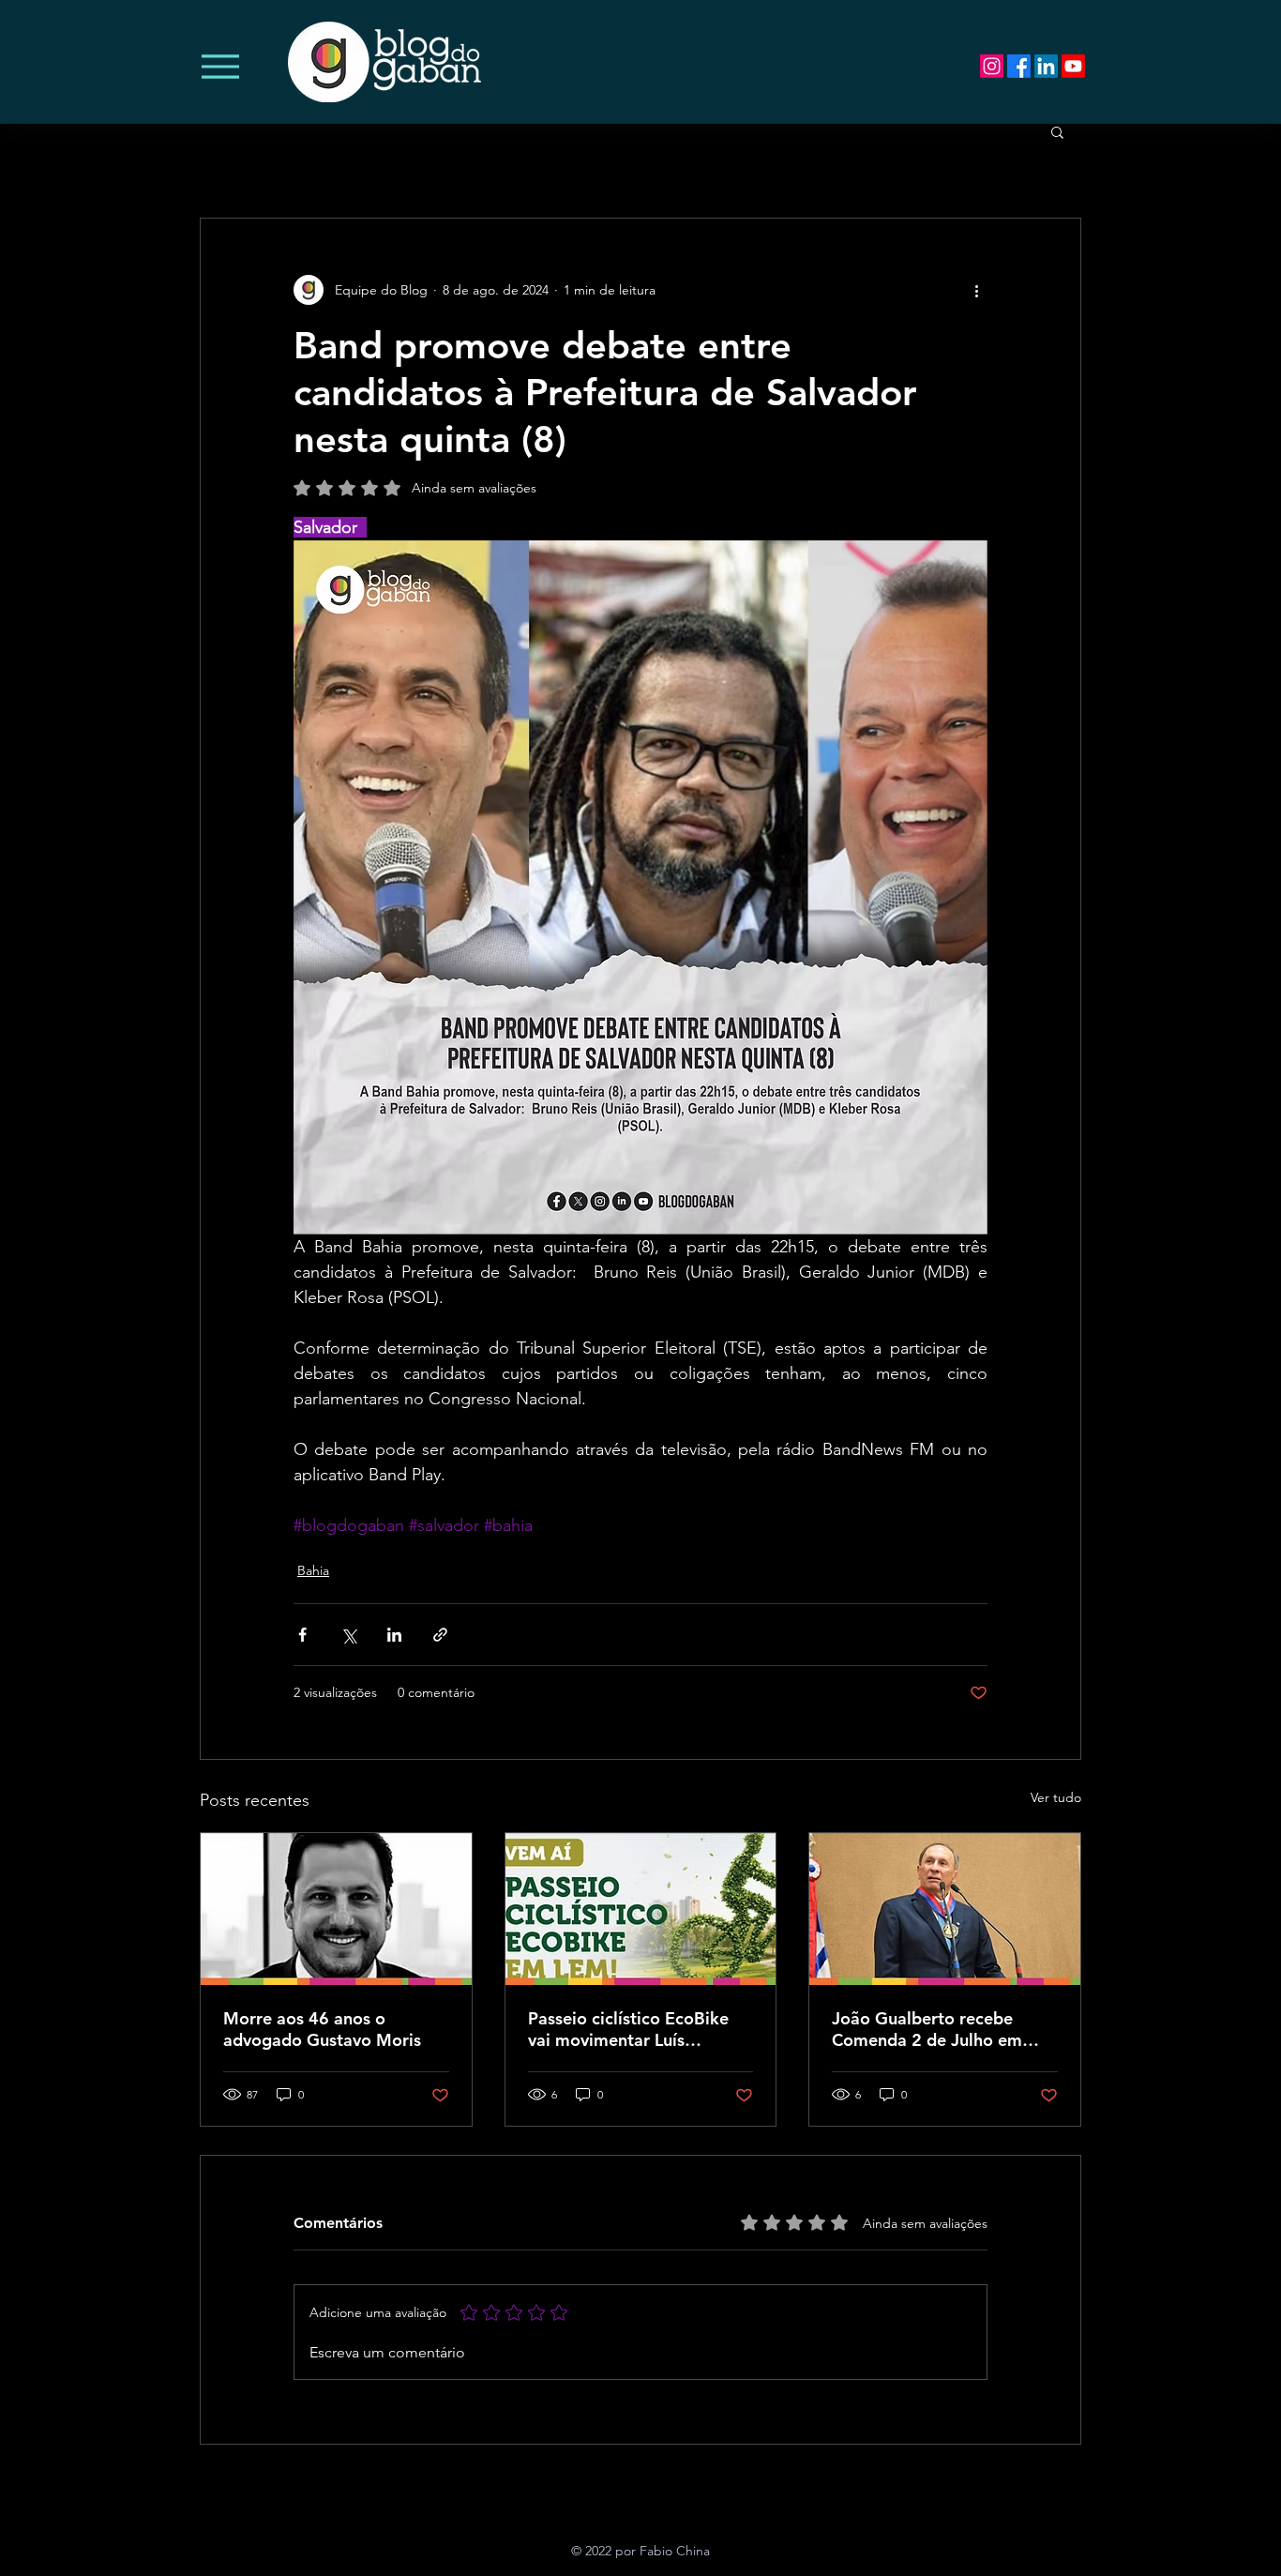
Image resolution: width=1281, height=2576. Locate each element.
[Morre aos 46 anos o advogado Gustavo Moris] (336, 1909)
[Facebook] (1019, 66)
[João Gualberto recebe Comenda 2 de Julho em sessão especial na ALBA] (945, 1909)
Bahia (313, 1570)
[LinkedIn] (1046, 66)
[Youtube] (1073, 66)
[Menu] (220, 66)
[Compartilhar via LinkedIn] (394, 1635)
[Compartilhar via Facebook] (302, 1635)
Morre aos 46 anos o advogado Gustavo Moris (322, 2029)
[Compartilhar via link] (440, 1635)
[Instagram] (992, 66)
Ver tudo (1056, 1797)
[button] (1057, 131)
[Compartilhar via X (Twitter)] (348, 1635)
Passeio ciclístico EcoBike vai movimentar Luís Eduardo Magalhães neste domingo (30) (630, 2029)
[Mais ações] (976, 290)
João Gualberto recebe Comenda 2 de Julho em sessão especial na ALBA (928, 2029)
